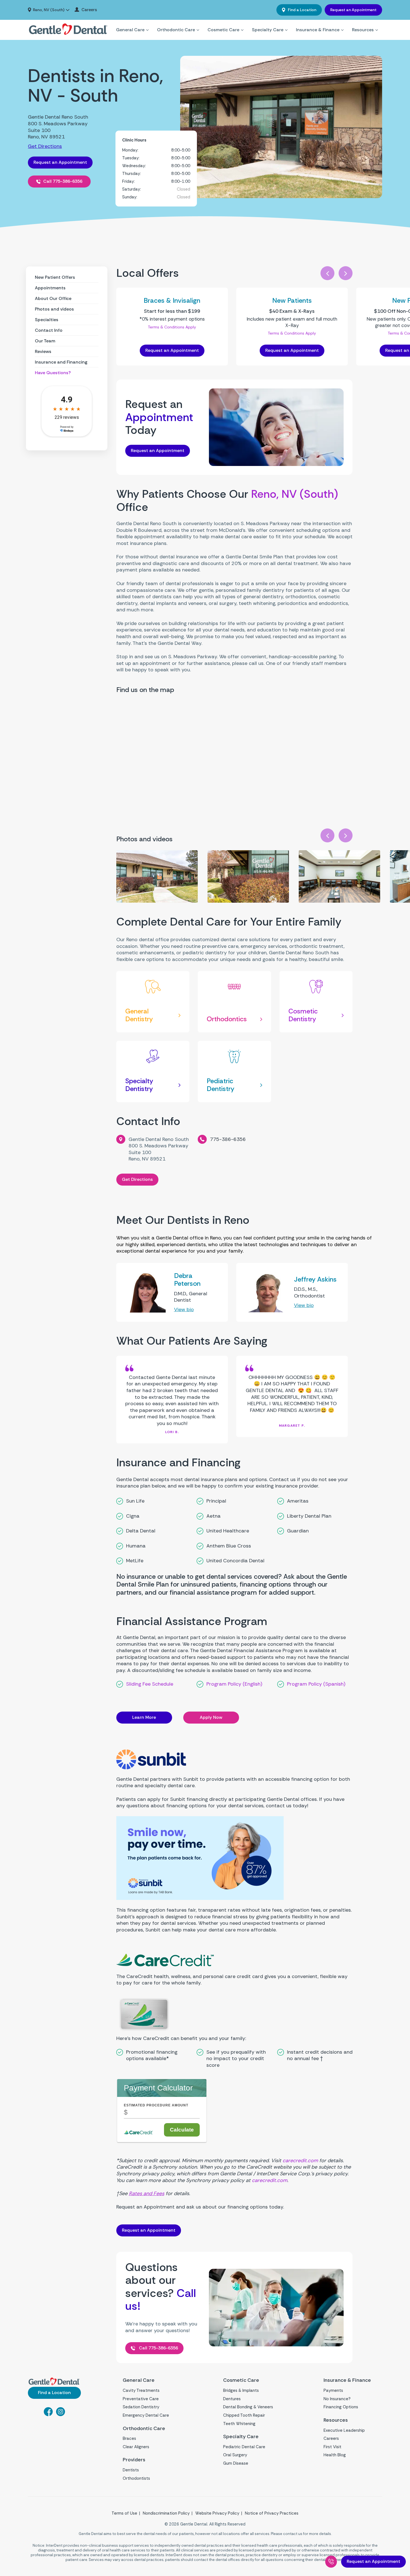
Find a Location (302, 10)
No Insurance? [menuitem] (337, 2399)
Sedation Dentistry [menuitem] (141, 2407)
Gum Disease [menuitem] (236, 2463)
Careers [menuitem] (89, 10)
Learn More (144, 1717)
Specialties (47, 320)
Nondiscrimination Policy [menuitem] (166, 2513)
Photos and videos (54, 309)
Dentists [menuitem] (131, 2470)
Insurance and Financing (61, 362)
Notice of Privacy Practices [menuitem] (272, 2513)
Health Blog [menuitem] (335, 2455)
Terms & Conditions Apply (172, 327)
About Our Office (53, 298)
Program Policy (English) (234, 1684)
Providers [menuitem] (134, 2460)
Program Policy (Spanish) (316, 1684)
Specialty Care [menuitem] (268, 30)
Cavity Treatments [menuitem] (141, 2390)
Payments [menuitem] (333, 2390)
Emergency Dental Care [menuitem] (146, 2415)
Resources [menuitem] (363, 30)
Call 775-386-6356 (63, 181)
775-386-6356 (228, 1139)
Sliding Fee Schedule (150, 1684)
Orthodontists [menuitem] (136, 2478)
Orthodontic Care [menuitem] (176, 30)
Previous (327, 273)
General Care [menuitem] (130, 30)
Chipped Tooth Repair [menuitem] (244, 2415)
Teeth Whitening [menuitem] (239, 2424)
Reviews (43, 351)
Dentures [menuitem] (232, 2399)
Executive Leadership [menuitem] (344, 2430)
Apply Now (211, 1717)
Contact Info (49, 330)
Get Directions (45, 146)
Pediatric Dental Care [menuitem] (244, 2447)
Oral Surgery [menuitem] (235, 2455)
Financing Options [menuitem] (341, 2407)
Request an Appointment (353, 10)
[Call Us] (331, 2562)
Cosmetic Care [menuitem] (223, 30)
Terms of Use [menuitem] (124, 2513)
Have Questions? (53, 373)
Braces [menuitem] (129, 2438)
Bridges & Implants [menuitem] (241, 2390)
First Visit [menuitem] (332, 2447)
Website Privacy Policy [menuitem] (217, 2513)
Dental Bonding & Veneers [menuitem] (248, 2407)
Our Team (45, 341)
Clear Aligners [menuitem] (136, 2447)
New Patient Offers (55, 277)
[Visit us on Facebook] (48, 2414)
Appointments (50, 288)
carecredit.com (300, 2161)
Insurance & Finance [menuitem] (318, 30)
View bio (184, 1309)
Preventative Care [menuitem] (141, 2399)
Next (346, 273)
